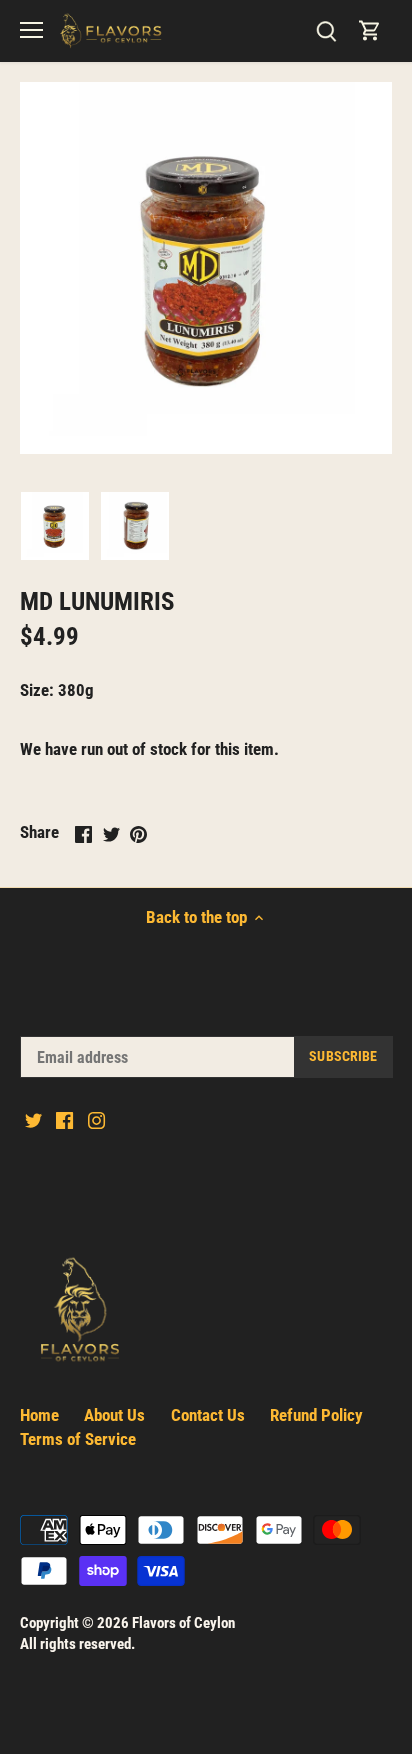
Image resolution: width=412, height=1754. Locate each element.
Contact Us (208, 1415)
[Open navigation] (31, 30)
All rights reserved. (77, 1644)
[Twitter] (33, 1120)
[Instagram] (96, 1120)
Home (39, 1415)
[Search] (326, 30)
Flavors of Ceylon (183, 1623)
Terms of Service (78, 1439)
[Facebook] (64, 1120)
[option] (55, 526)
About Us (114, 1415)
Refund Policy (316, 1415)
